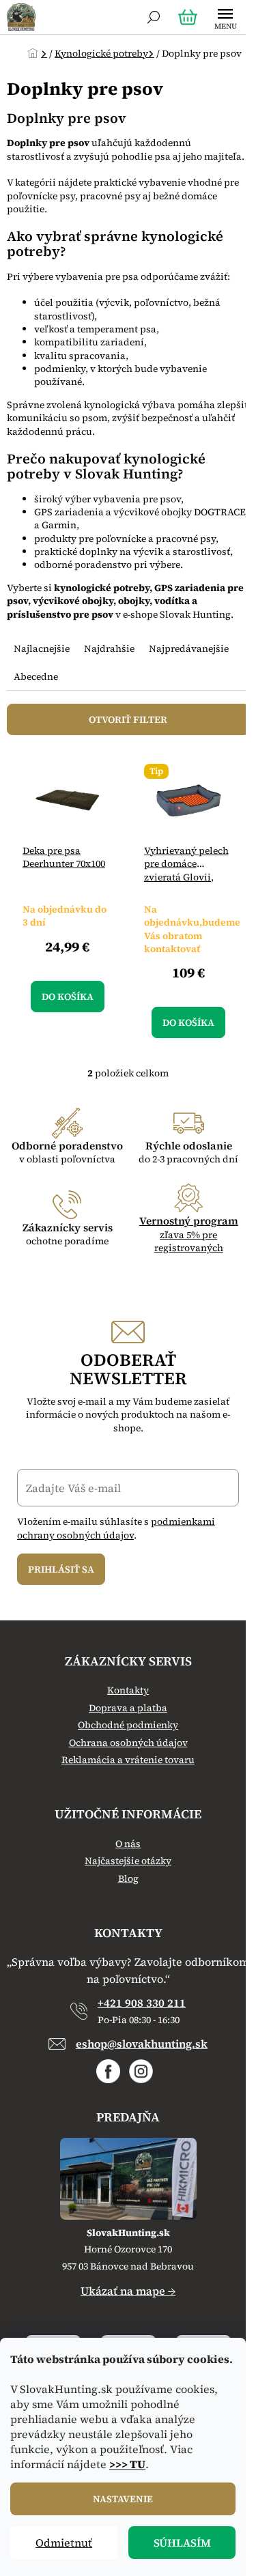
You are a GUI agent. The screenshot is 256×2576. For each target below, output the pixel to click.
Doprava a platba (128, 1708)
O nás (128, 1844)
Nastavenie (123, 2499)
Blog (128, 1879)
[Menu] (225, 17)
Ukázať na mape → (128, 2291)
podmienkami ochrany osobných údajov (116, 1528)
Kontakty (128, 1690)
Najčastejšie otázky (128, 1861)
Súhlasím (182, 2543)
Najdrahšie (109, 648)
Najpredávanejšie (189, 648)
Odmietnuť (64, 2543)
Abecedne (36, 676)
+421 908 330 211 (142, 2003)
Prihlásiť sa (61, 1569)
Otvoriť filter (128, 719)
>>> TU (127, 2464)
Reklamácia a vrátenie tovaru (128, 1760)
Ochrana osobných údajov (128, 1743)
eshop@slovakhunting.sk (142, 2044)
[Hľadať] (154, 17)
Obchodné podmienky (128, 1725)
